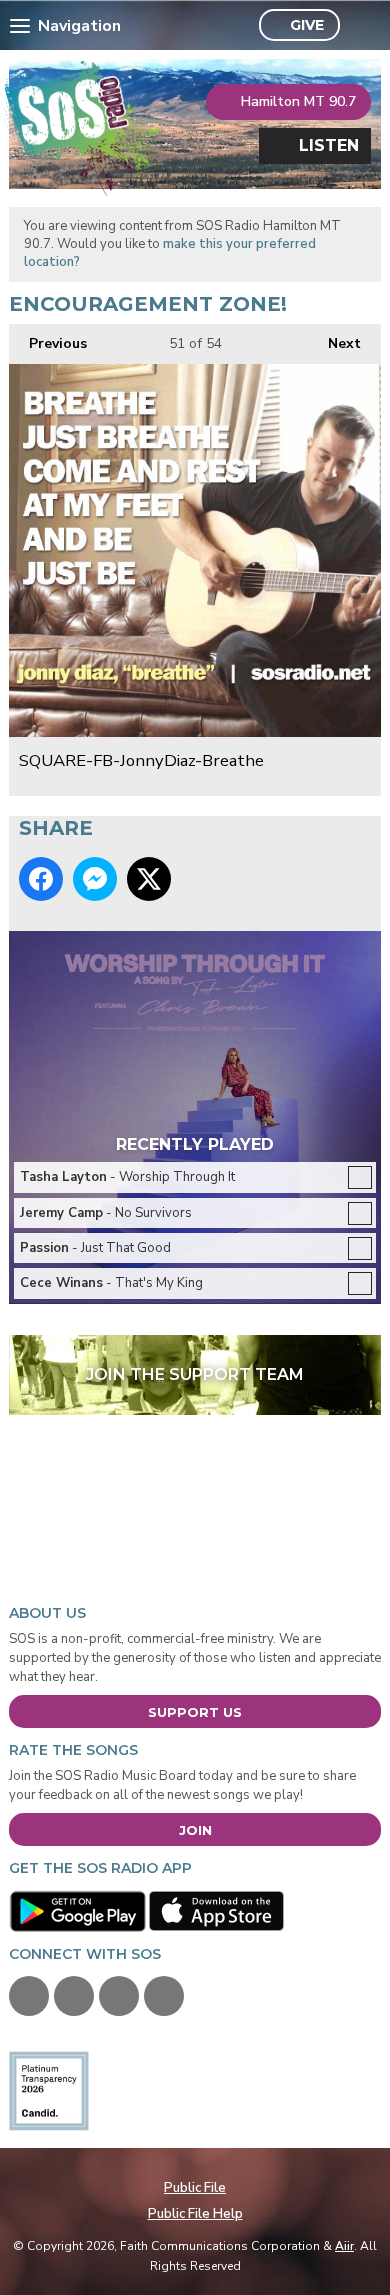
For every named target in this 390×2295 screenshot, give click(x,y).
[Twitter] (74, 1996)
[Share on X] (149, 879)
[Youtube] (119, 1996)
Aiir (344, 2246)
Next (334, 343)
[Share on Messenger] (95, 879)
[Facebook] (29, 1996)
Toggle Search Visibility (360, 26)
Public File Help (195, 2214)
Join (195, 1830)
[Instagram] (164, 1996)
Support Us (195, 1712)
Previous (48, 343)
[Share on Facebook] (41, 879)
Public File (195, 2188)
